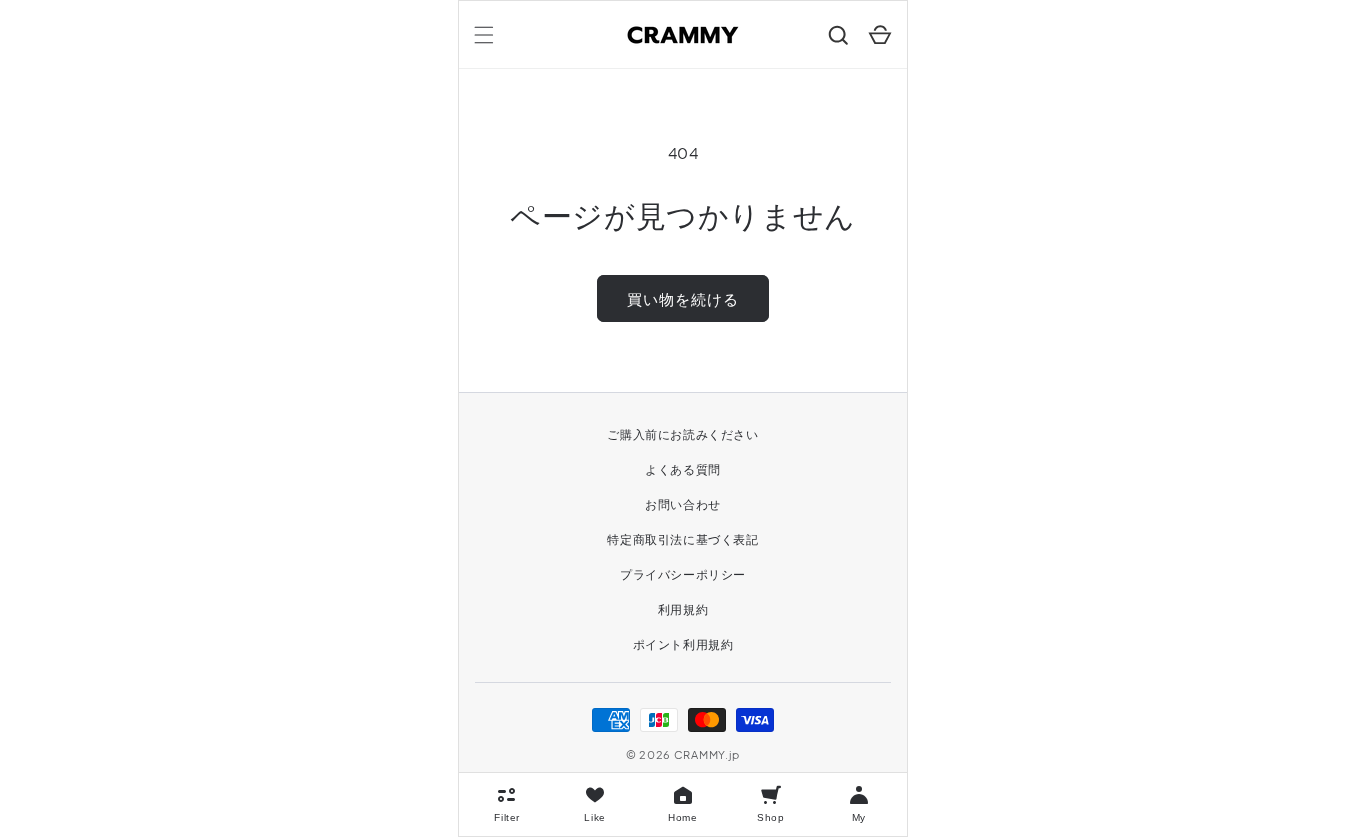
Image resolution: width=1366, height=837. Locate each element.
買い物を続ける (683, 298)
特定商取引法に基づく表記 (682, 539)
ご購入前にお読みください (682, 434)
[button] (484, 35)
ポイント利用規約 (683, 644)
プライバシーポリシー (683, 574)
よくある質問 (683, 469)
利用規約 (683, 609)
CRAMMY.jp (707, 754)
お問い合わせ (683, 504)
